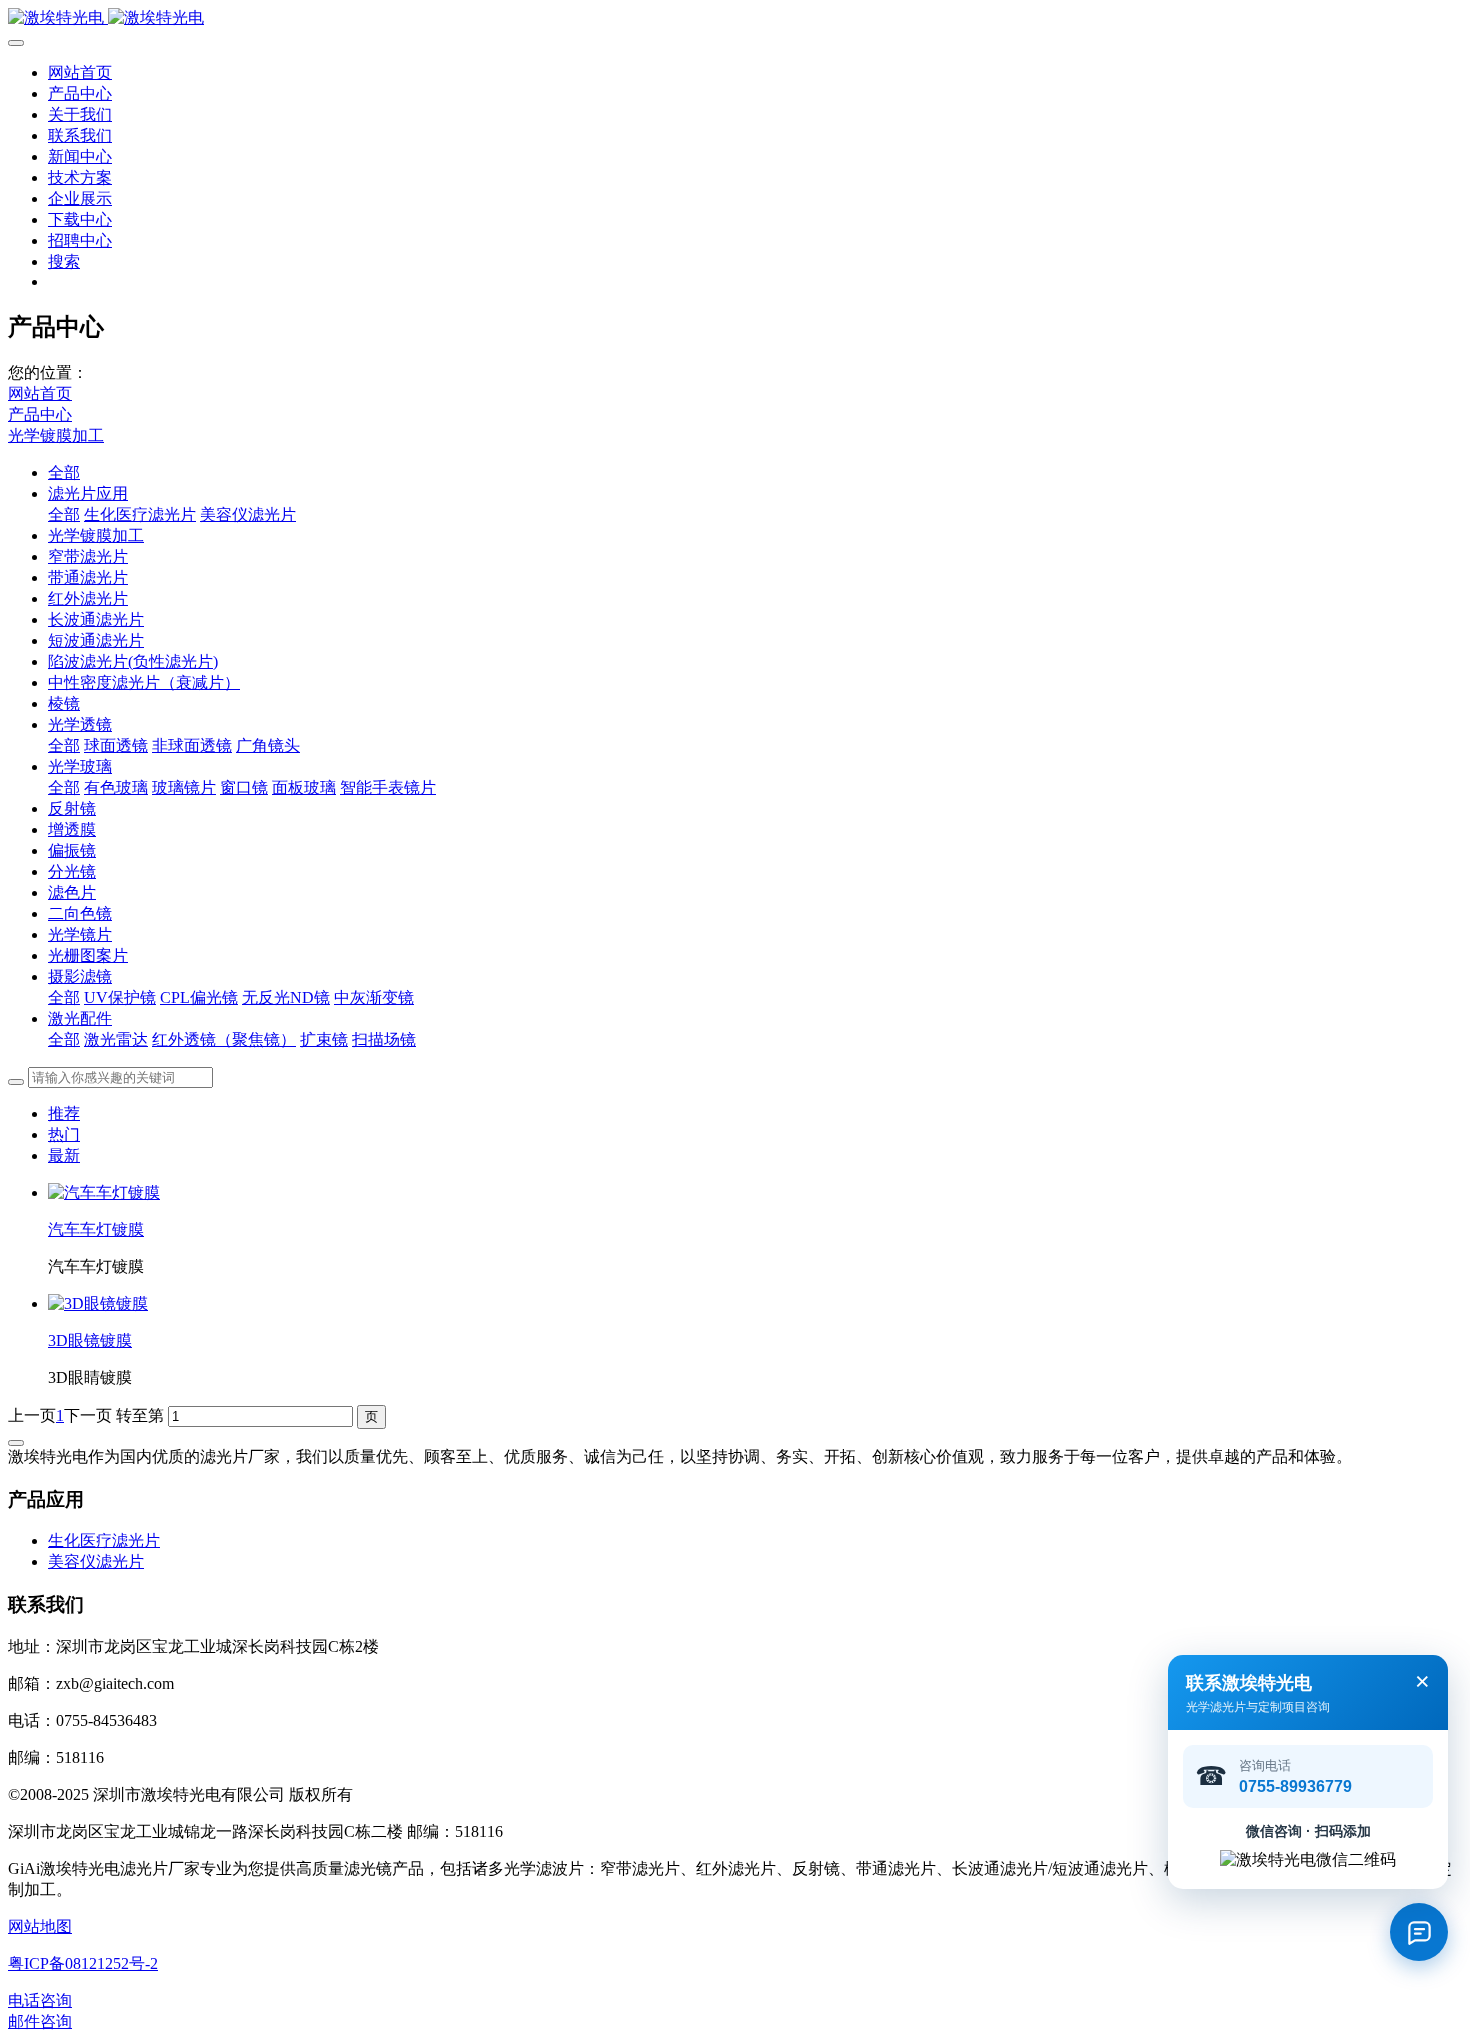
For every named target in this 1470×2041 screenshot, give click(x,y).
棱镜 (64, 703)
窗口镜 (244, 787)
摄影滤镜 (80, 976)
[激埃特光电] (735, 18)
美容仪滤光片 (248, 514)
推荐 (64, 1113)
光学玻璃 (80, 766)
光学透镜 (80, 724)
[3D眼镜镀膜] (98, 1303)
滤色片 (72, 892)
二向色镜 (80, 913)
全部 (64, 472)
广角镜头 (268, 745)
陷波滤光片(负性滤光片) (133, 661)
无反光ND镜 (286, 997)
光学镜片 (80, 934)
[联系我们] (1419, 1932)
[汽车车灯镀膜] (104, 1192)
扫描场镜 (384, 1039)
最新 (64, 1155)
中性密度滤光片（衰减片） (144, 682)
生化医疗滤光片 (140, 514)
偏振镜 (72, 850)
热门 (64, 1134)
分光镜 (72, 871)
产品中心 (40, 414)
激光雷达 (116, 1039)
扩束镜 (324, 1039)
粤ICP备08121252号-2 (83, 1963)
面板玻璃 (304, 787)
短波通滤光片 (96, 640)
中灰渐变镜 (374, 997)
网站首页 (80, 72)
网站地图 (40, 1926)
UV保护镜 (120, 997)
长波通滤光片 (96, 619)
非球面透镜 (192, 745)
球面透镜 (116, 745)
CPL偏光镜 (199, 997)
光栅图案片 (88, 955)
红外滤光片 (88, 598)
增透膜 (72, 829)
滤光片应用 (88, 493)
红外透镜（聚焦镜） (224, 1039)
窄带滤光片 (88, 556)
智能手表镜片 (388, 787)
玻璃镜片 (184, 787)
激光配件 (80, 1018)
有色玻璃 (116, 787)
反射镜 (72, 808)
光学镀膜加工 (56, 435)
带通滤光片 (88, 577)
